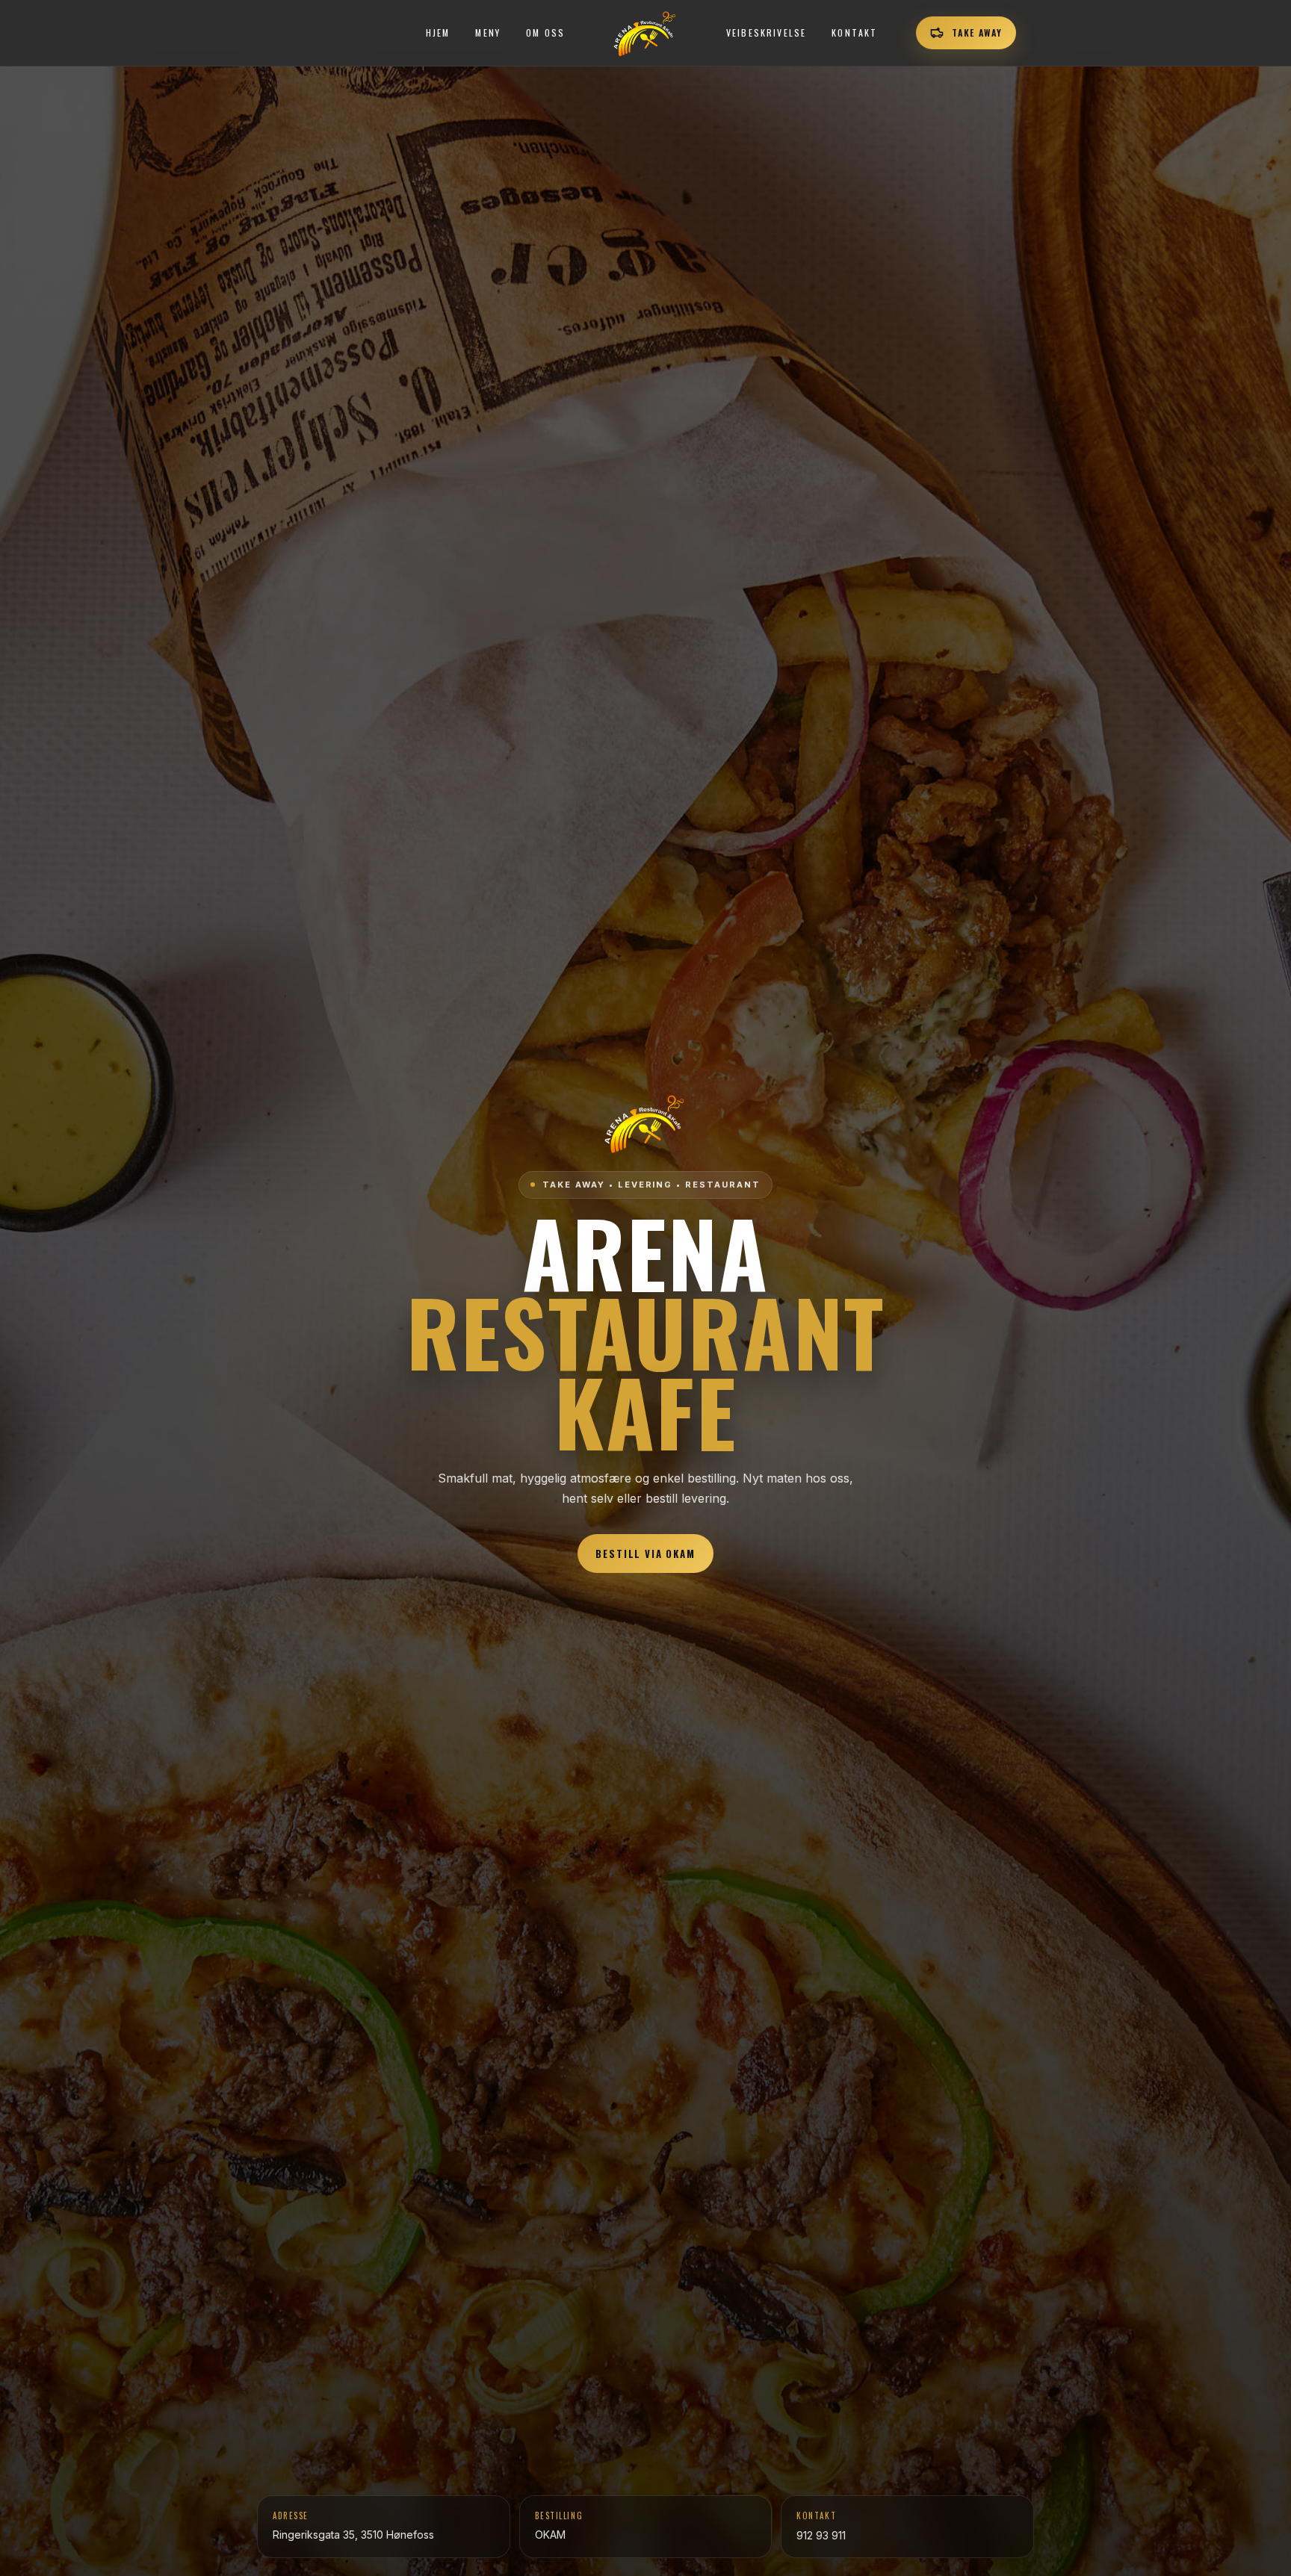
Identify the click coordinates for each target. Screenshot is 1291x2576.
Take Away (977, 32)
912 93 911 (821, 2535)
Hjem (438, 32)
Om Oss (545, 32)
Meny (488, 32)
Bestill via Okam (645, 1554)
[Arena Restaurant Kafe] (645, 33)
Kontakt (854, 32)
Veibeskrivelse (766, 32)
